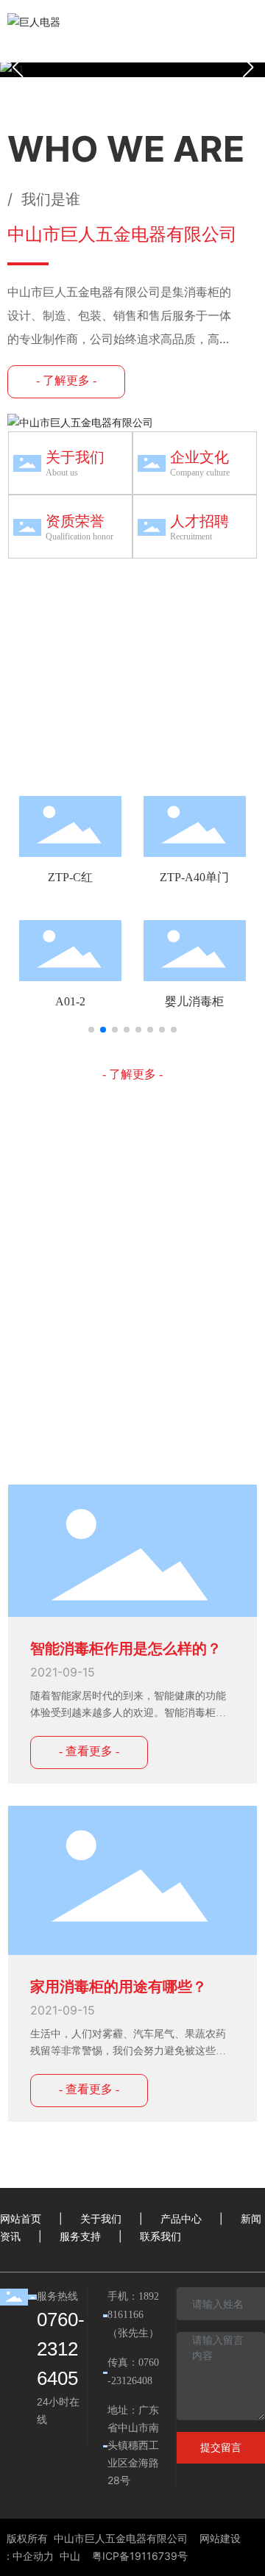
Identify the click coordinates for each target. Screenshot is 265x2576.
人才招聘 (199, 521)
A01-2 (70, 1001)
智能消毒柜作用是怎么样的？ (126, 1648)
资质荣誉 (75, 521)
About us (62, 473)
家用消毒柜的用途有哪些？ (119, 1987)
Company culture (200, 473)
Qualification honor (79, 537)
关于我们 (75, 457)
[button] (248, 68)
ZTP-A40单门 (194, 877)
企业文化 (199, 457)
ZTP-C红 (70, 877)
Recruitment (191, 537)
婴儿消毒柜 (194, 1001)
